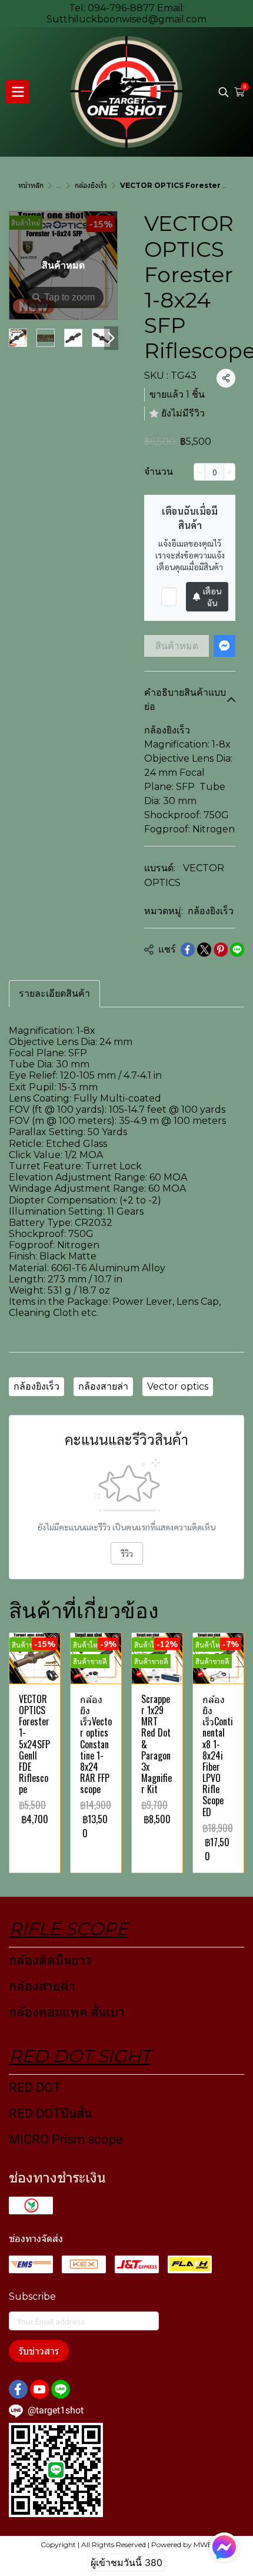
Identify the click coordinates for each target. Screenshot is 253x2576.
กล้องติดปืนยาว (50, 1960)
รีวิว (127, 1553)
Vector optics (178, 1386)
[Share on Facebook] (188, 950)
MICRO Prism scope (66, 2139)
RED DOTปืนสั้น (50, 2113)
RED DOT (35, 2087)
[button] (224, 92)
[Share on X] (204, 950)
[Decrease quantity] (199, 472)
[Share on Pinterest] (221, 950)
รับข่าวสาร (39, 2351)
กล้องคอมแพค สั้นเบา (67, 2012)
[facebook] (18, 2389)
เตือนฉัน (212, 597)
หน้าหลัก (31, 185)
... (59, 185)
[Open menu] (18, 92)
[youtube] (39, 2389)
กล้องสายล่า (103, 1386)
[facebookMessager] (224, 2547)
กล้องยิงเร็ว (91, 185)
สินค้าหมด (177, 646)
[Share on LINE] (237, 950)
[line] (61, 2389)
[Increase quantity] (229, 472)
